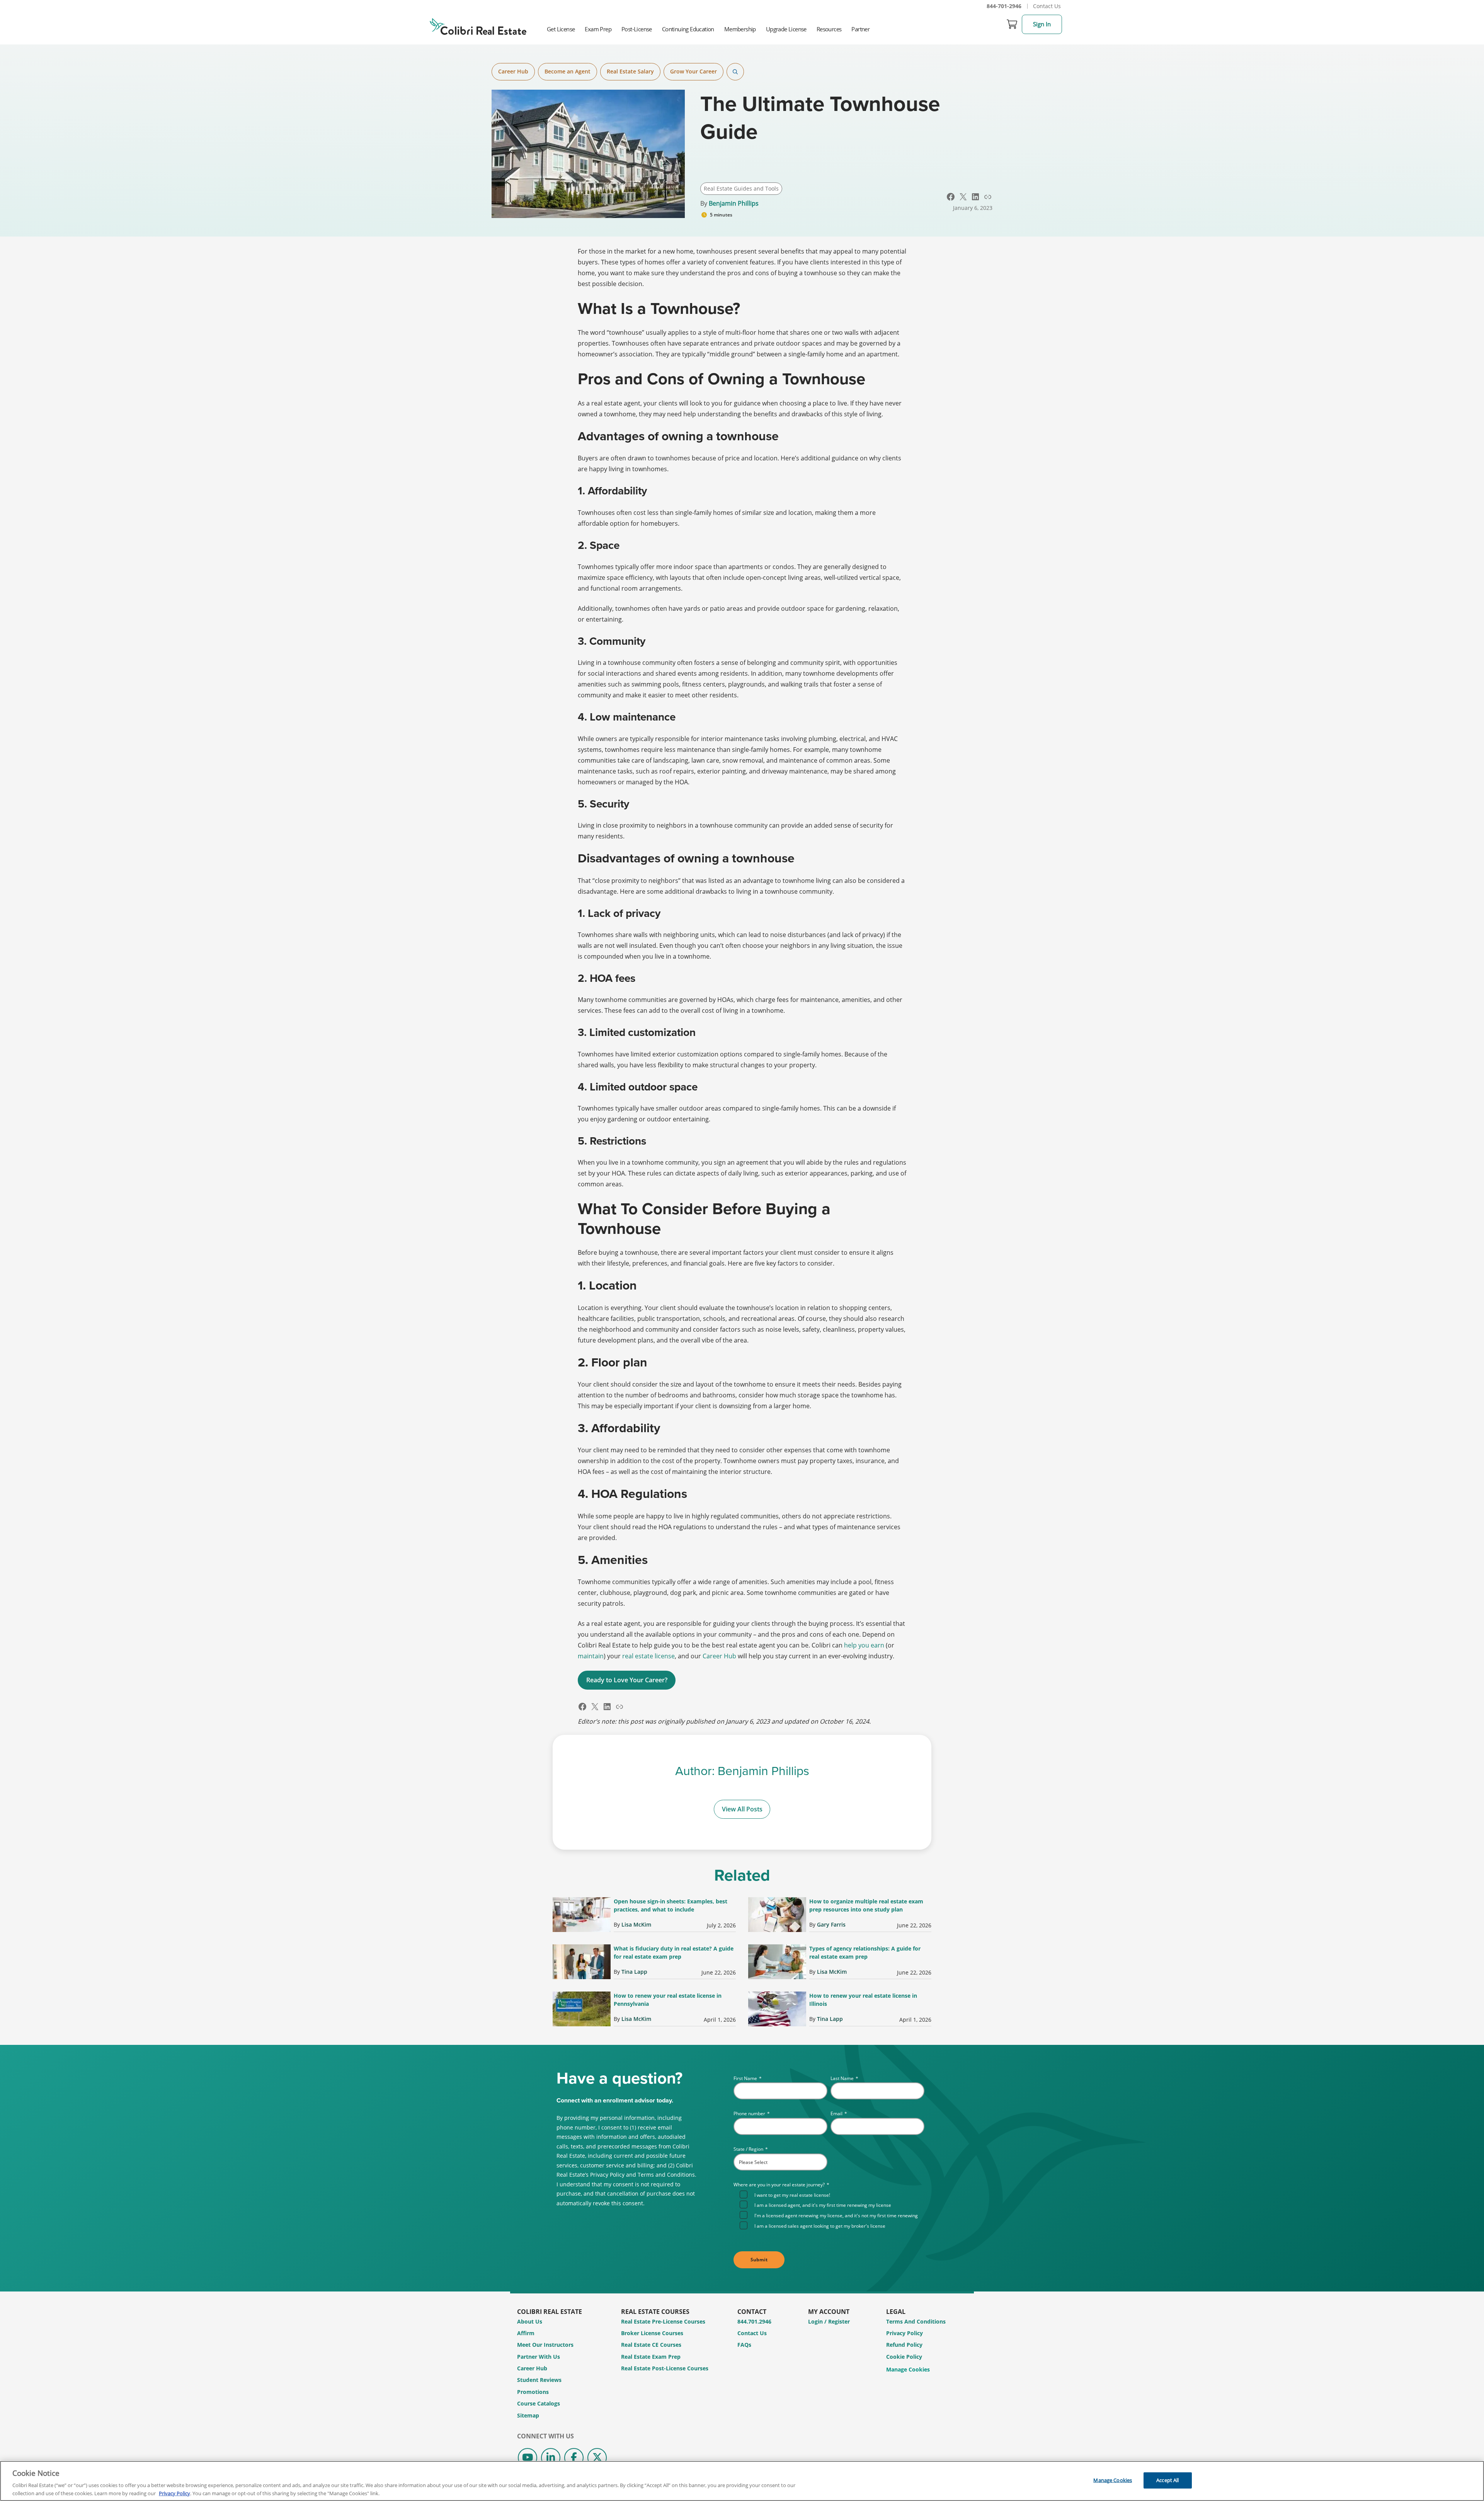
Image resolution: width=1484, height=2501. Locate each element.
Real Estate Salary (630, 71)
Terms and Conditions (916, 2321)
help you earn (864, 1645)
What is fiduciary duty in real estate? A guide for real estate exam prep (674, 1952)
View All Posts (742, 1809)
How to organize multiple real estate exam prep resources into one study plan (866, 1905)
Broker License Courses (652, 2333)
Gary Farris (831, 1924)
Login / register (829, 2321)
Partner (860, 29)
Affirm (526, 2333)
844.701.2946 (754, 2321)
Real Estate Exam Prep (651, 2357)
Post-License (637, 29)
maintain (591, 1656)
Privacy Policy (905, 2333)
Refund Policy (904, 2345)
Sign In (1042, 24)
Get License (561, 29)
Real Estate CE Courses (651, 2345)
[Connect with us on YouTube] (528, 2458)
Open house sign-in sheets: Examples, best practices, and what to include (671, 1905)
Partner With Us (539, 2357)
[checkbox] (832, 2210)
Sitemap (528, 2415)
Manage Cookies (908, 2370)
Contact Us (1047, 6)
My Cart (1012, 24)
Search (735, 72)
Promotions (533, 2392)
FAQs (744, 2345)
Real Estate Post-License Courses (665, 2368)
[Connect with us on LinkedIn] (551, 2458)
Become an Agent (568, 71)
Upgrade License (786, 29)
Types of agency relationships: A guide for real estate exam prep (865, 1952)
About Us (530, 2321)
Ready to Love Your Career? (627, 1680)
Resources (829, 29)
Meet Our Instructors (545, 2345)
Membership (740, 29)
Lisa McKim (636, 1924)
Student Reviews (539, 2380)
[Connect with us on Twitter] (597, 2458)
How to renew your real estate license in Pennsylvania (668, 2000)
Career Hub (513, 71)
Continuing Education (688, 29)
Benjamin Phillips (734, 203)
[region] (742, 2481)
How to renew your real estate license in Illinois (863, 2000)
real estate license (648, 1656)
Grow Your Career (693, 71)
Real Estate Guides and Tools (741, 188)
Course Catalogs (539, 2403)
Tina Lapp (634, 1972)
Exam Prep (598, 29)
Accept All (1167, 2480)
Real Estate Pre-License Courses (663, 2321)
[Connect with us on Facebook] (574, 2458)
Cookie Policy (904, 2357)
